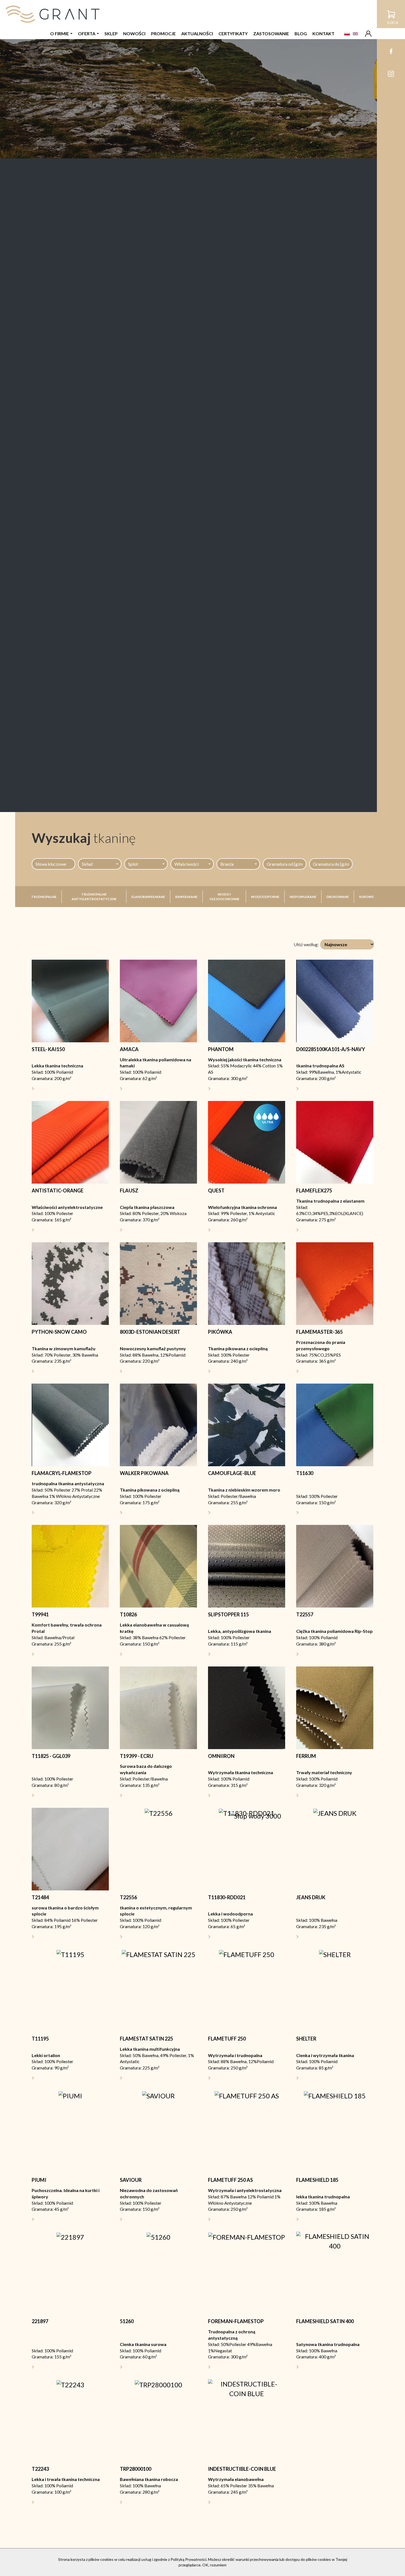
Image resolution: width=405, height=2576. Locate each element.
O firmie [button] (60, 33)
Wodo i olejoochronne (224, 897)
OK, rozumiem (214, 2565)
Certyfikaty (233, 33)
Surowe (366, 897)
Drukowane (338, 897)
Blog (301, 33)
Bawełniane (186, 897)
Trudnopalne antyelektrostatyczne (94, 897)
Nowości (134, 33)
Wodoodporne (265, 897)
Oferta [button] (87, 33)
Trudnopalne (44, 897)
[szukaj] (364, 864)
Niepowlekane (303, 897)
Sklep (111, 33)
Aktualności (197, 33)
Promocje (163, 33)
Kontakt (323, 33)
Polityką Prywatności (188, 2559)
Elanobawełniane (148, 897)
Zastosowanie (271, 33)
